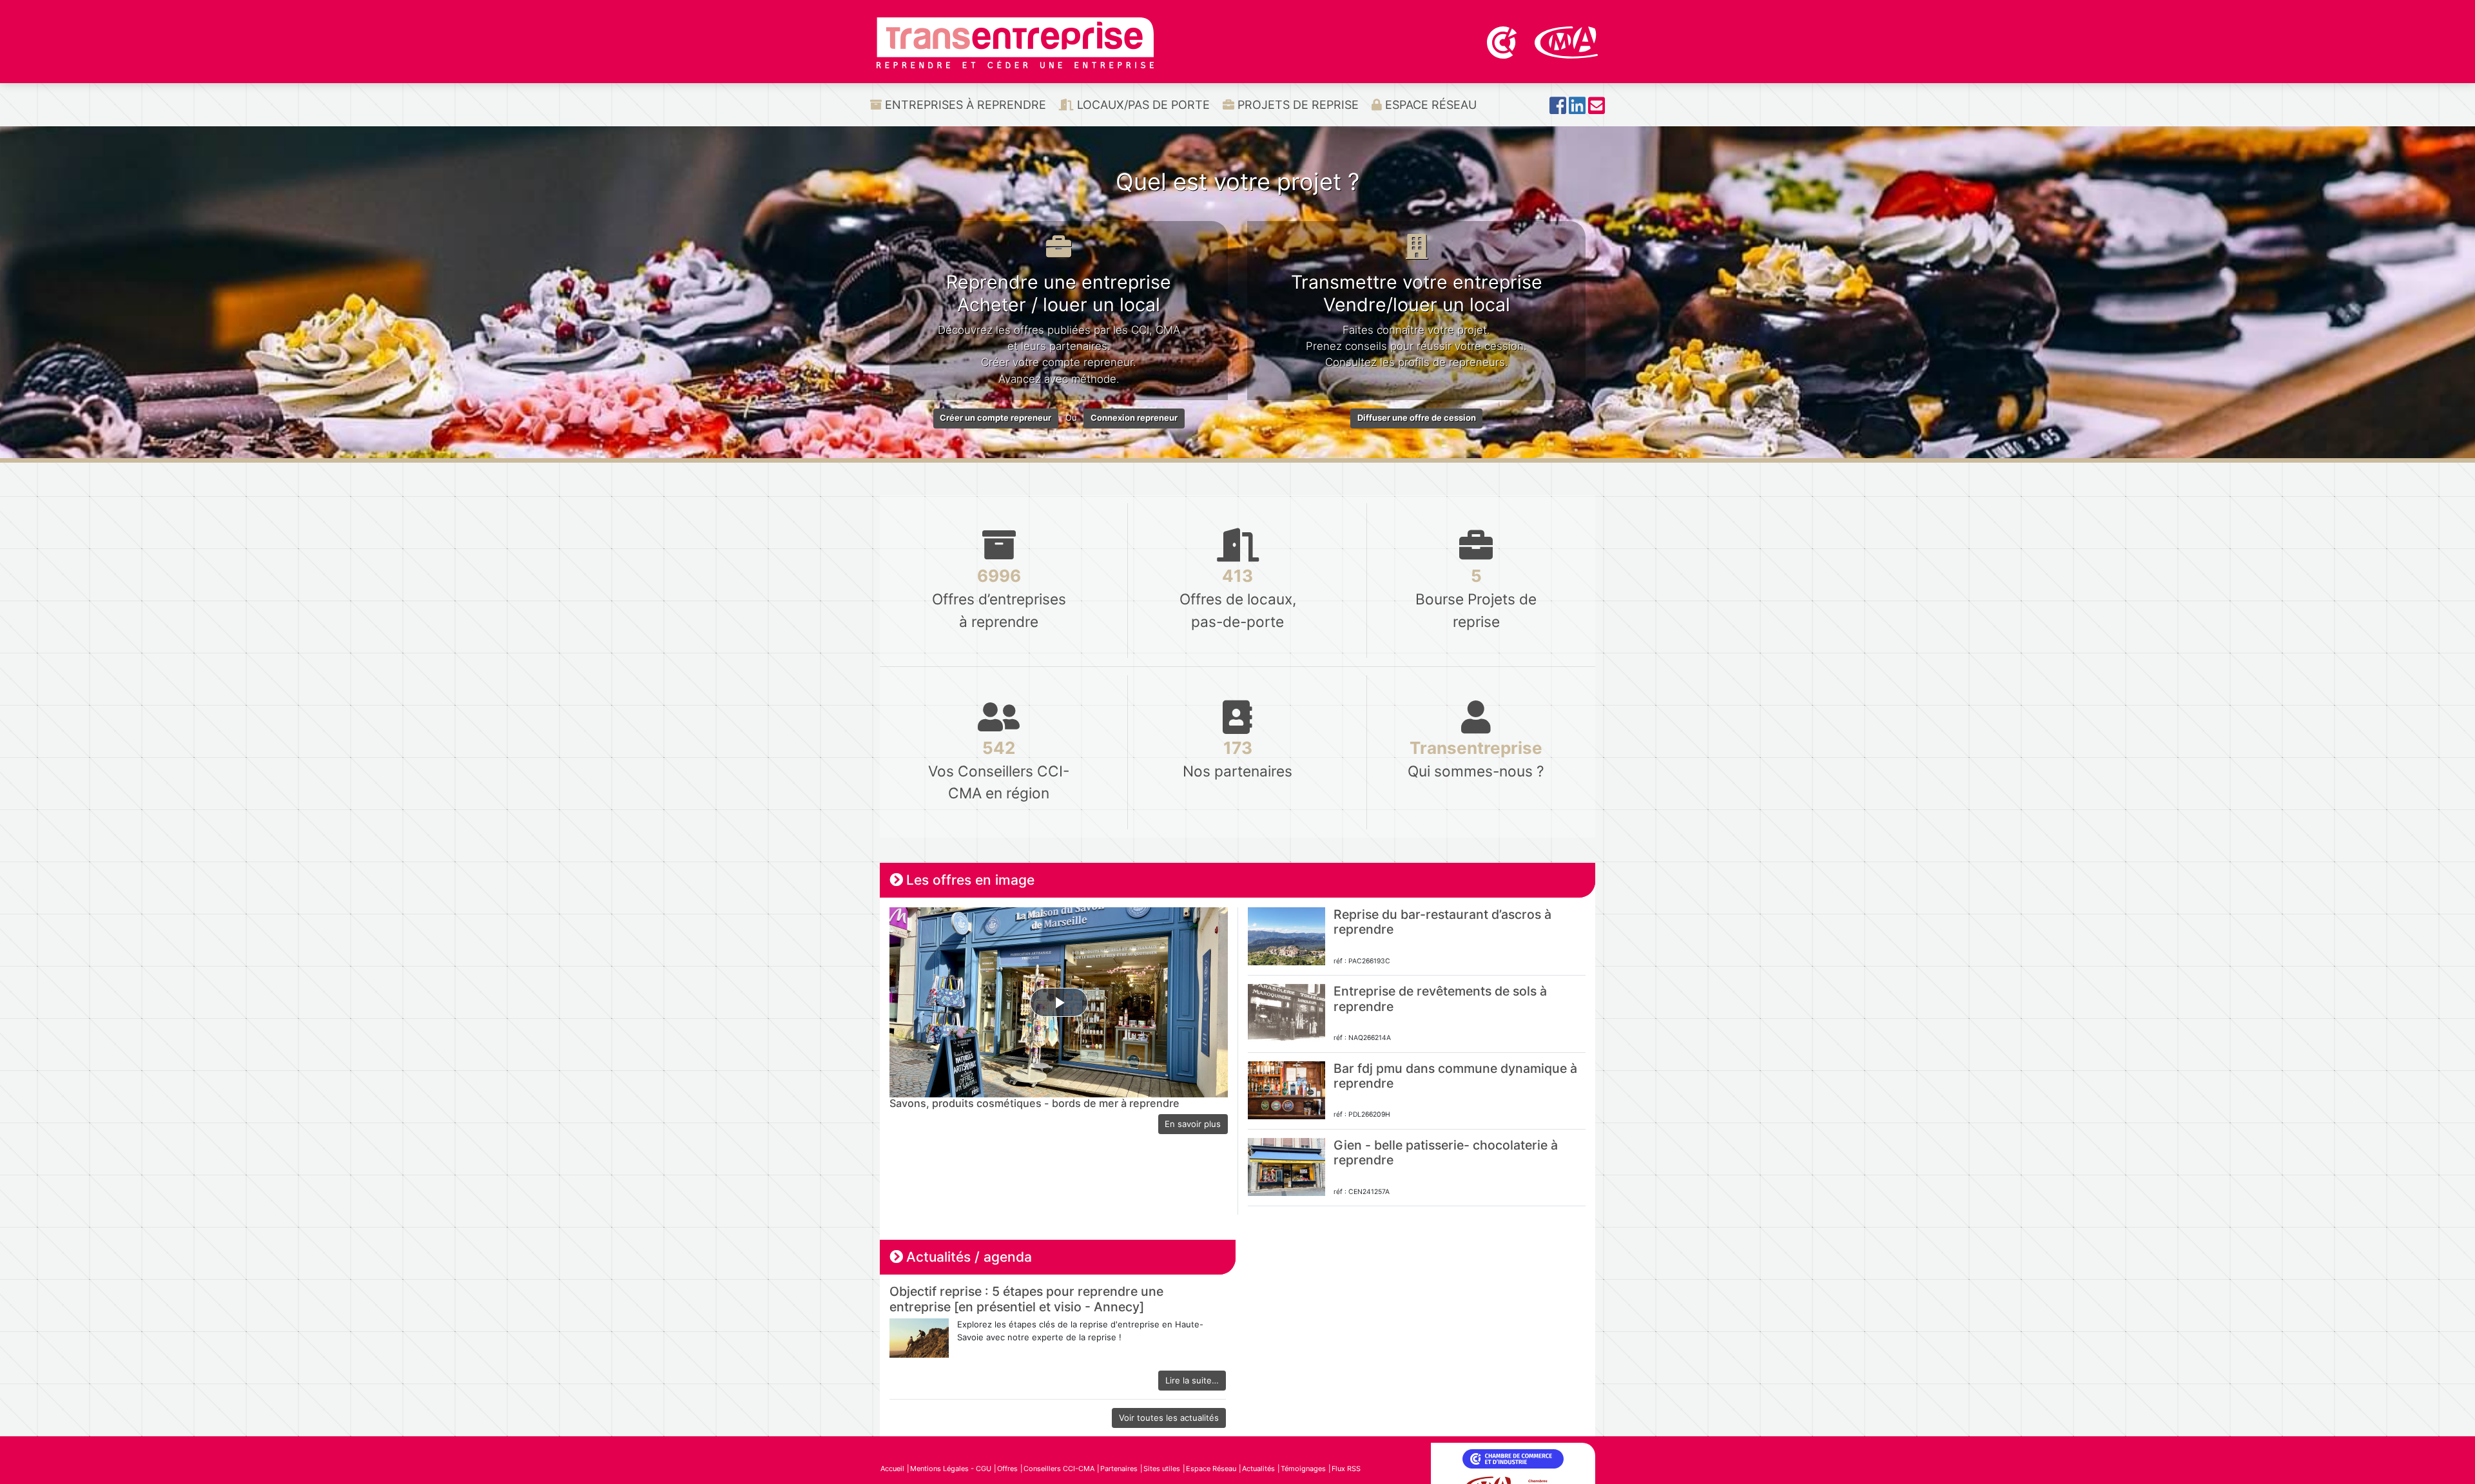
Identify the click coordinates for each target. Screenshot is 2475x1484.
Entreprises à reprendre (964, 105)
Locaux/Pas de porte (1142, 105)
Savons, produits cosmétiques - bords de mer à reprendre (1034, 1103)
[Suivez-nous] (1558, 109)
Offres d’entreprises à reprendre (999, 598)
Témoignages (1303, 1469)
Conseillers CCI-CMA (1059, 1469)
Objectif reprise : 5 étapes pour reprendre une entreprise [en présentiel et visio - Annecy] (1026, 1299)
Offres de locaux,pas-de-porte (1238, 598)
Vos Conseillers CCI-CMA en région (999, 770)
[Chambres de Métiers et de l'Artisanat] (1567, 41)
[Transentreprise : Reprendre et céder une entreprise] (1015, 42)
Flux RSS (1346, 1469)
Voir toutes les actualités (1169, 1418)
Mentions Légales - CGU (951, 1469)
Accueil (892, 1469)
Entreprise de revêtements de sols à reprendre (1440, 998)
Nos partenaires (1237, 759)
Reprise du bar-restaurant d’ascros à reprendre (1442, 922)
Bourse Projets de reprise (1476, 598)
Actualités (1258, 1469)
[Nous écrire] (1597, 109)
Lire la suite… (1192, 1380)
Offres (1007, 1469)
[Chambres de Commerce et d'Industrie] (1503, 41)
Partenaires (1119, 1469)
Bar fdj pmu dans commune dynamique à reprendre (1455, 1076)
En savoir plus (1193, 1124)
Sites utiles (1162, 1469)
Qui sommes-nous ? (1476, 759)
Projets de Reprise (1296, 105)
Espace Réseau (1429, 105)
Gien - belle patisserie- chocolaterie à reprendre (1446, 1152)
